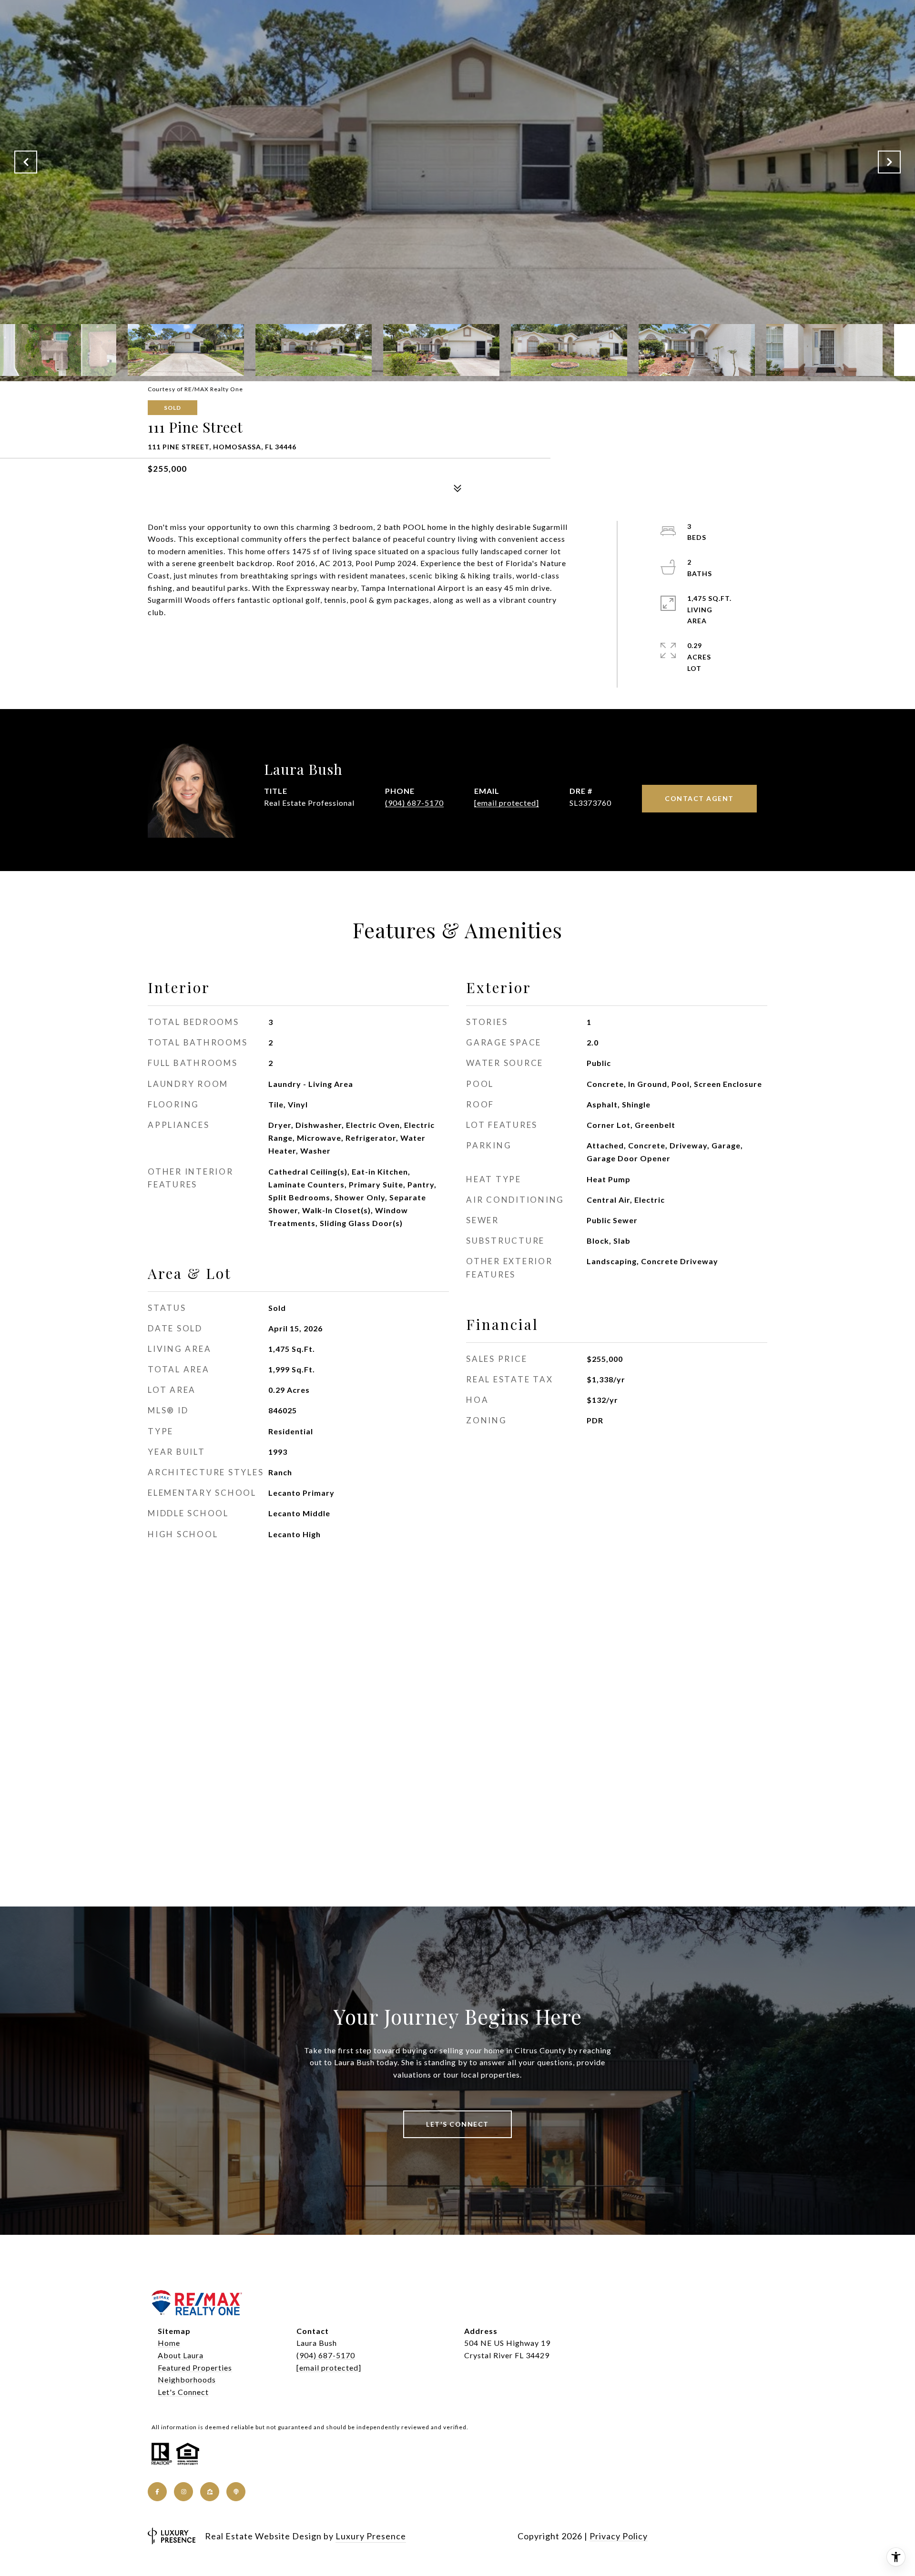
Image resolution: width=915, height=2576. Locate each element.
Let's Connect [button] (457, 2124)
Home (169, 2343)
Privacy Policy (619, 2536)
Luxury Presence (371, 2536)
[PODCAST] (236, 2492)
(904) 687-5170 (414, 803)
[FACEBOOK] (157, 2492)
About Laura (181, 2355)
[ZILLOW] (210, 2492)
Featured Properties (195, 2368)
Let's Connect (183, 2392)
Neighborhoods (187, 2379)
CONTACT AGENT (699, 798)
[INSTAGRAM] (183, 2492)
